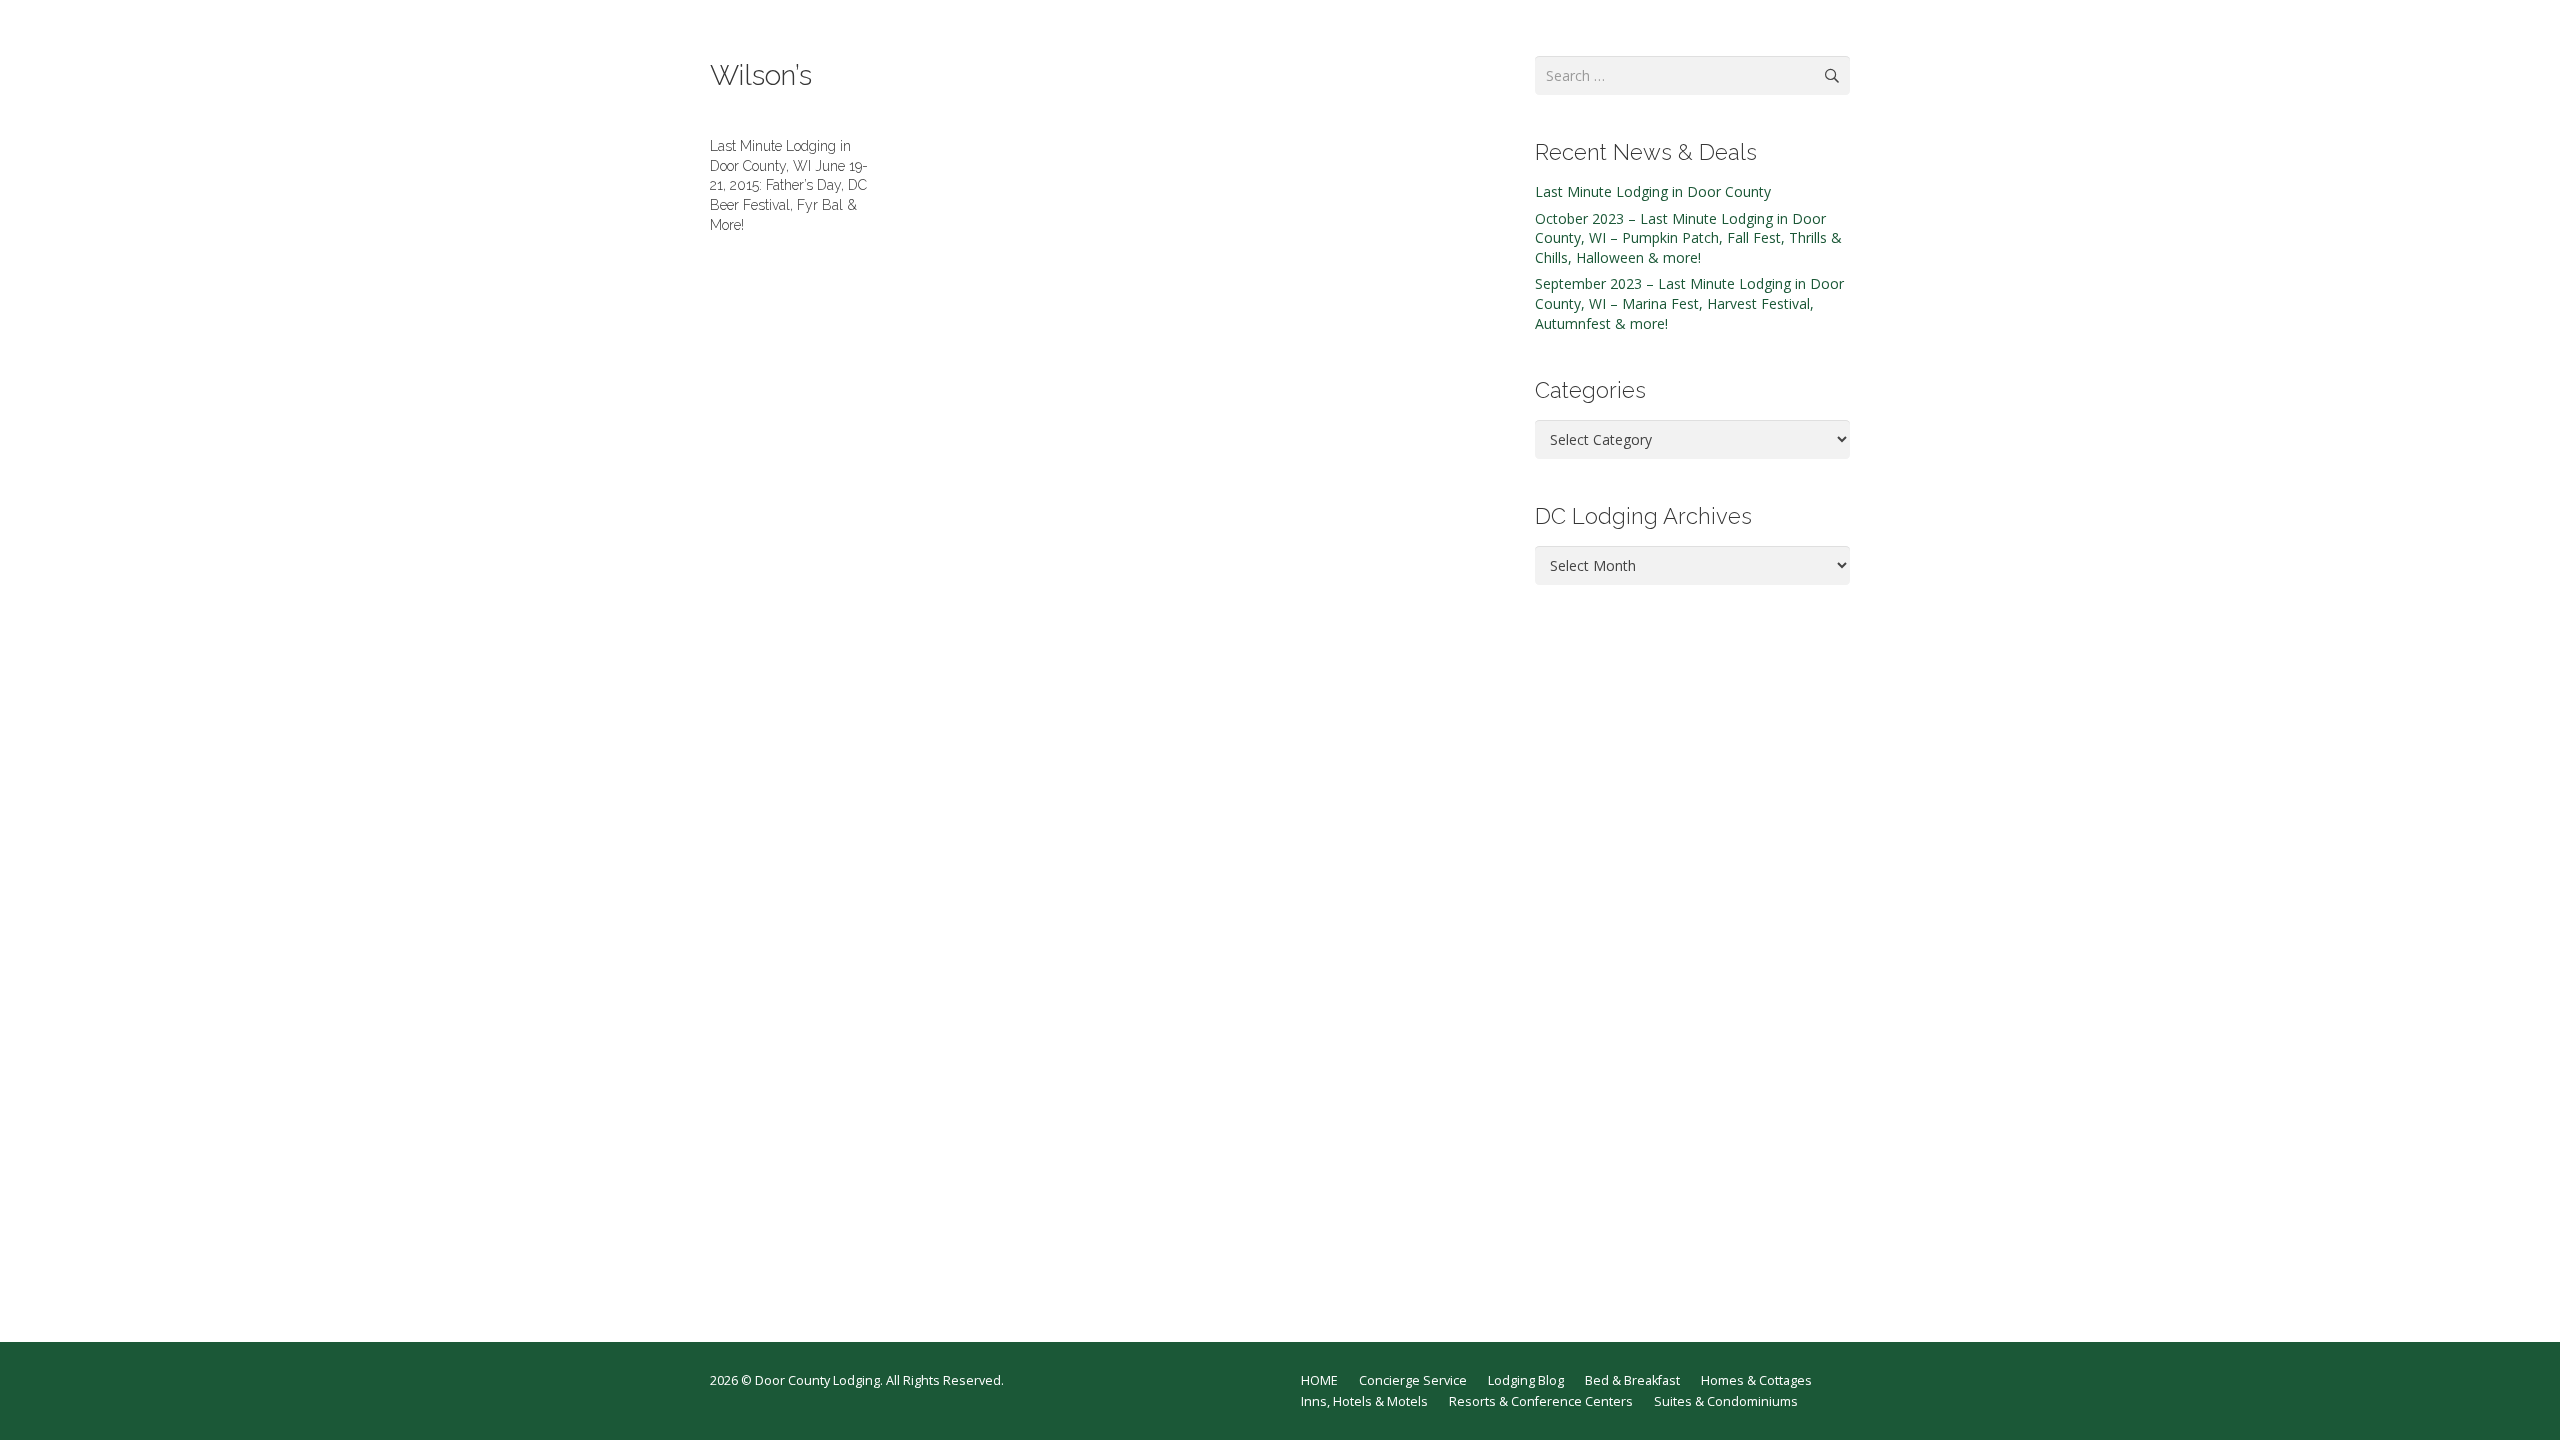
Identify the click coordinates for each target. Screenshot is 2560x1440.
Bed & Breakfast (1632, 1380)
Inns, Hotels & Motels (1364, 1401)
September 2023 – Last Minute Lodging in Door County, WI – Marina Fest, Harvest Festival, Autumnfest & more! (1689, 303)
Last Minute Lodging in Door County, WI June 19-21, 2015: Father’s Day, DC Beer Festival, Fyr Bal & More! (789, 185)
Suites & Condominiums (1726, 1401)
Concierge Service (1413, 1380)
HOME (1319, 1380)
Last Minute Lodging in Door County (1653, 191)
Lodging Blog (1526, 1380)
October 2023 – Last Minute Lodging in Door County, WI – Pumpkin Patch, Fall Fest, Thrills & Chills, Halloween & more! (1688, 238)
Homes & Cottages (1756, 1380)
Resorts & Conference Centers (1541, 1401)
